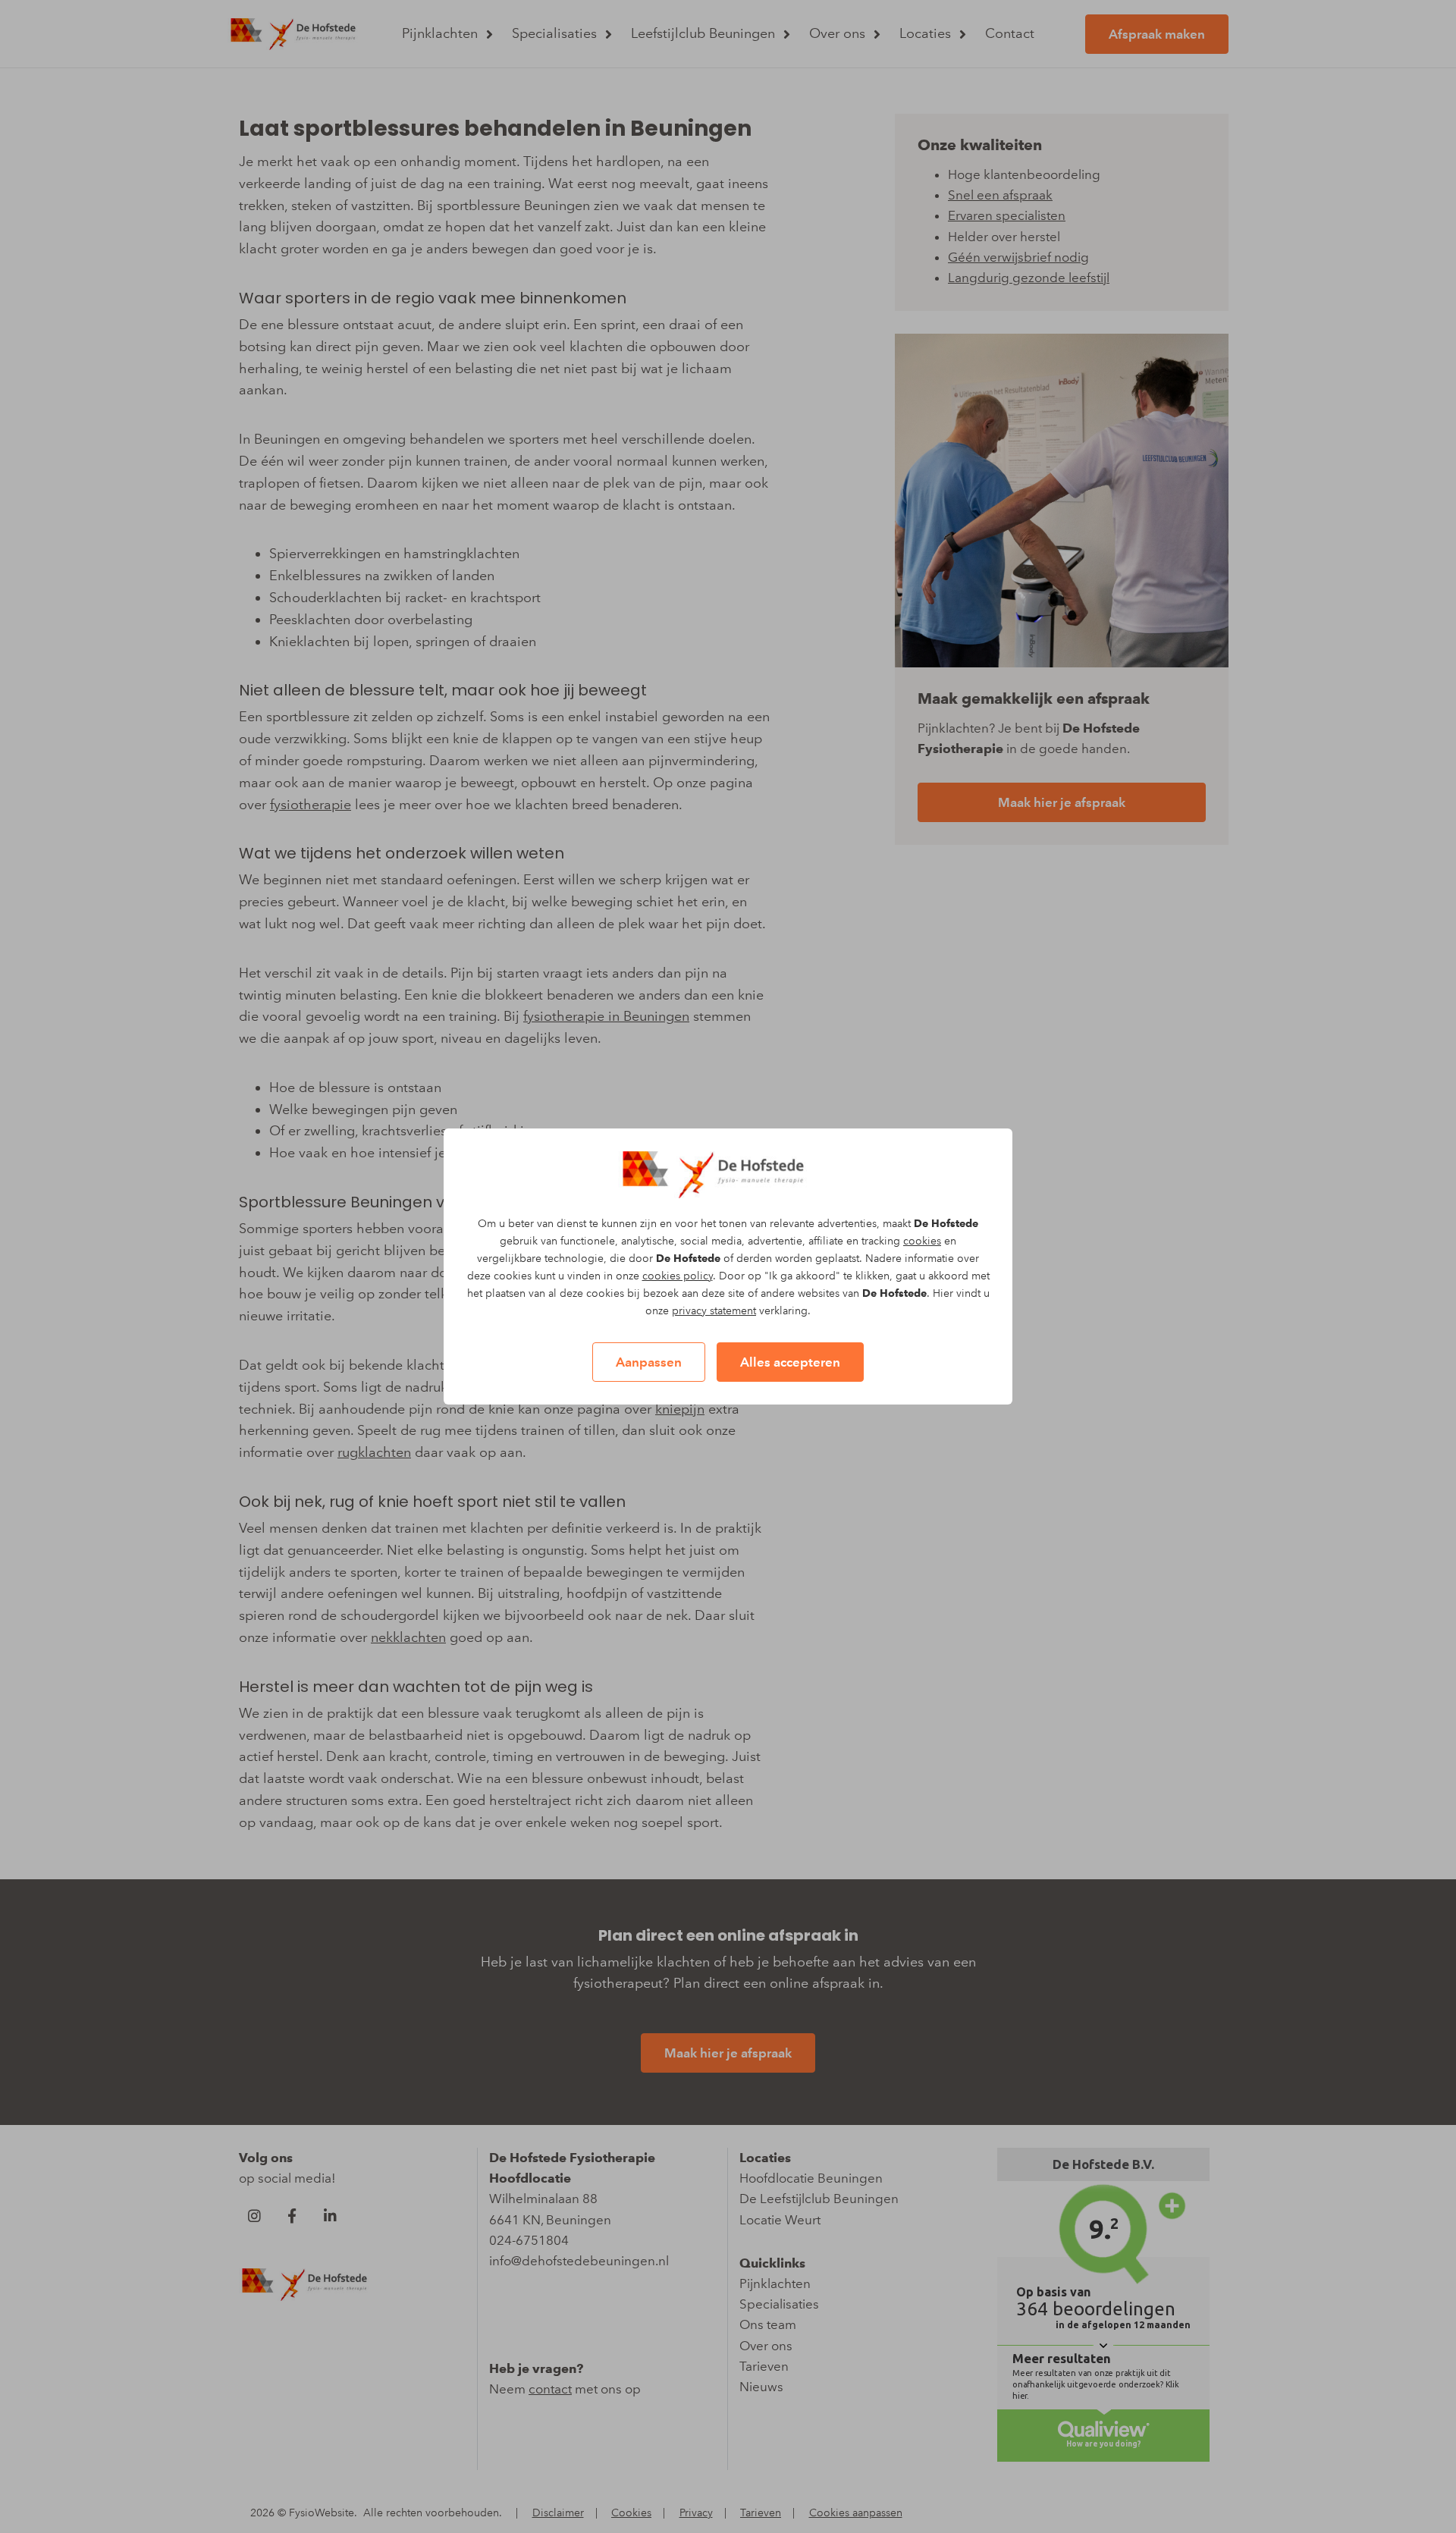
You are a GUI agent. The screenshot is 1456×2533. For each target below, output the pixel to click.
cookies (922, 1241)
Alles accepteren (790, 1362)
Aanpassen (649, 1362)
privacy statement (714, 1311)
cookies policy (678, 1276)
